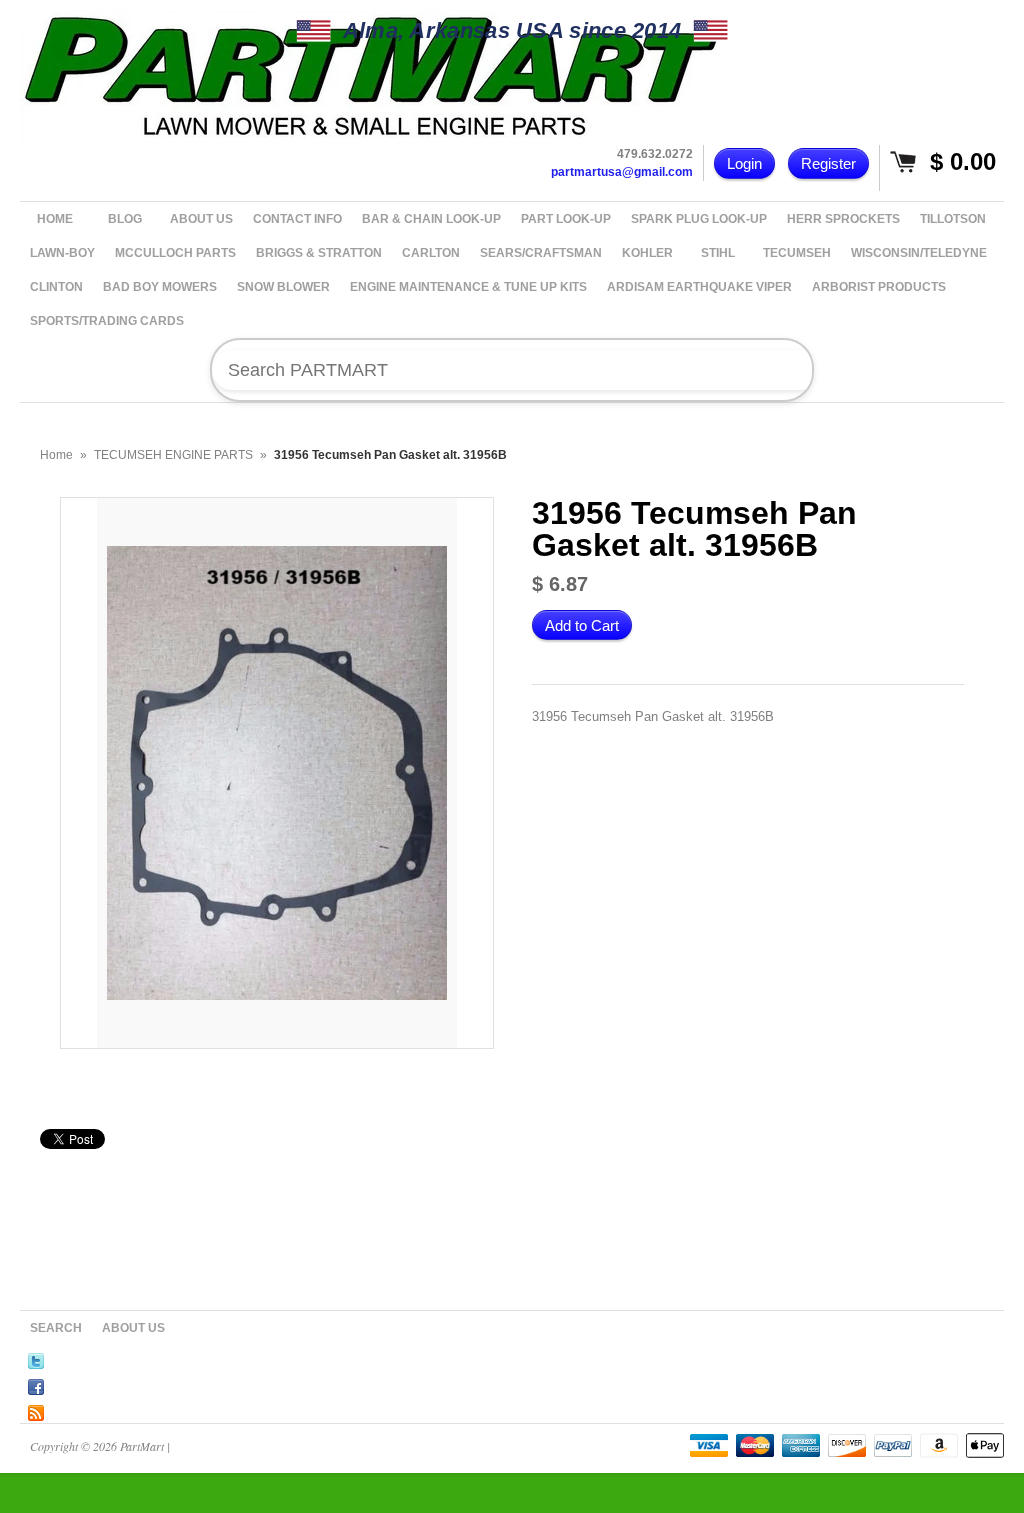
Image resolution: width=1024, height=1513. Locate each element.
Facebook (36, 1384)
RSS (36, 1410)
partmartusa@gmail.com (622, 172)
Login (744, 163)
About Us (133, 1328)
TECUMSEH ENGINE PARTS (173, 455)
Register (828, 163)
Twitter (36, 1358)
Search (56, 1328)
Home (56, 455)
